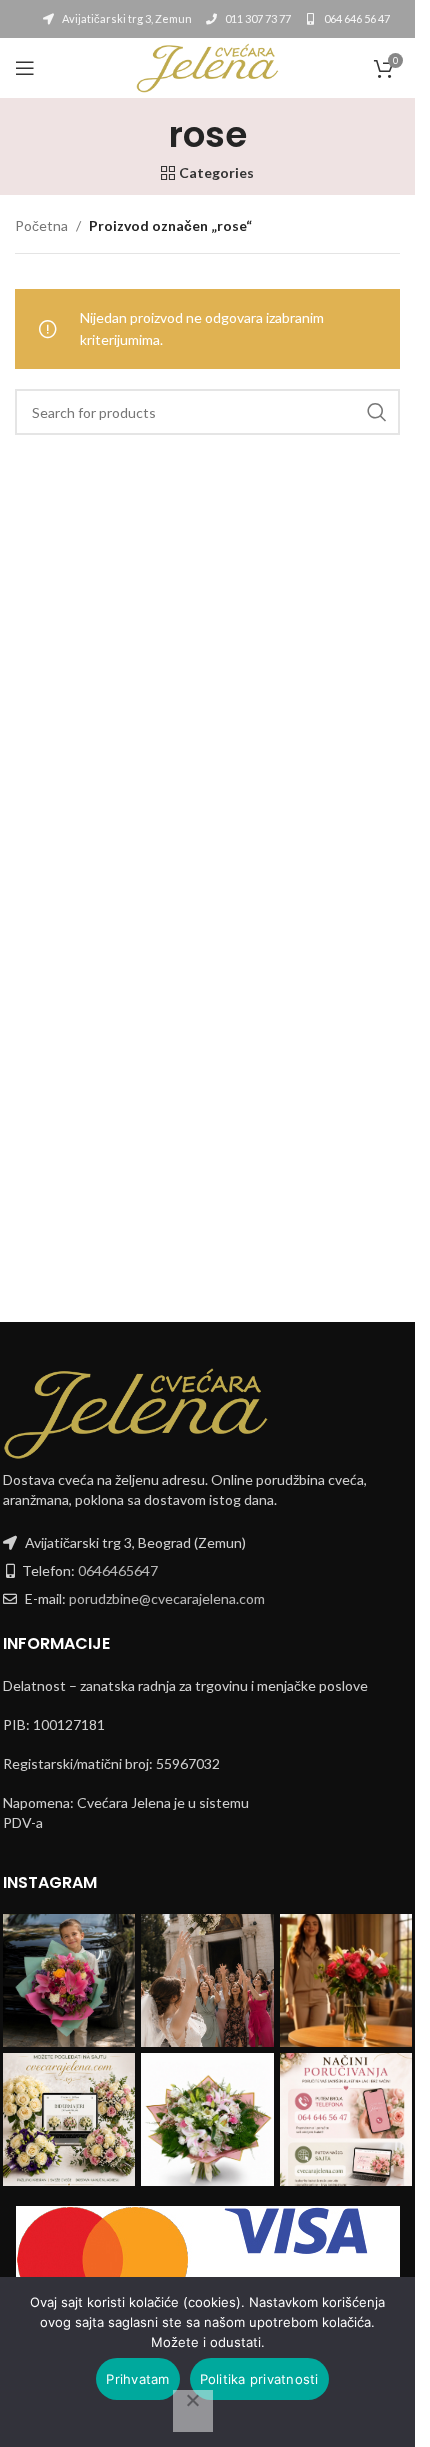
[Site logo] (207, 66)
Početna (41, 225)
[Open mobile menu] (25, 68)
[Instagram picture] (69, 1980)
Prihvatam (137, 2379)
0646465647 (118, 1570)
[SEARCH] (377, 412)
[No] (193, 2411)
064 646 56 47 (356, 18)
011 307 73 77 (257, 18)
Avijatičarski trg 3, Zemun (126, 18)
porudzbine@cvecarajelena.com (167, 1598)
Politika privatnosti (259, 2379)
